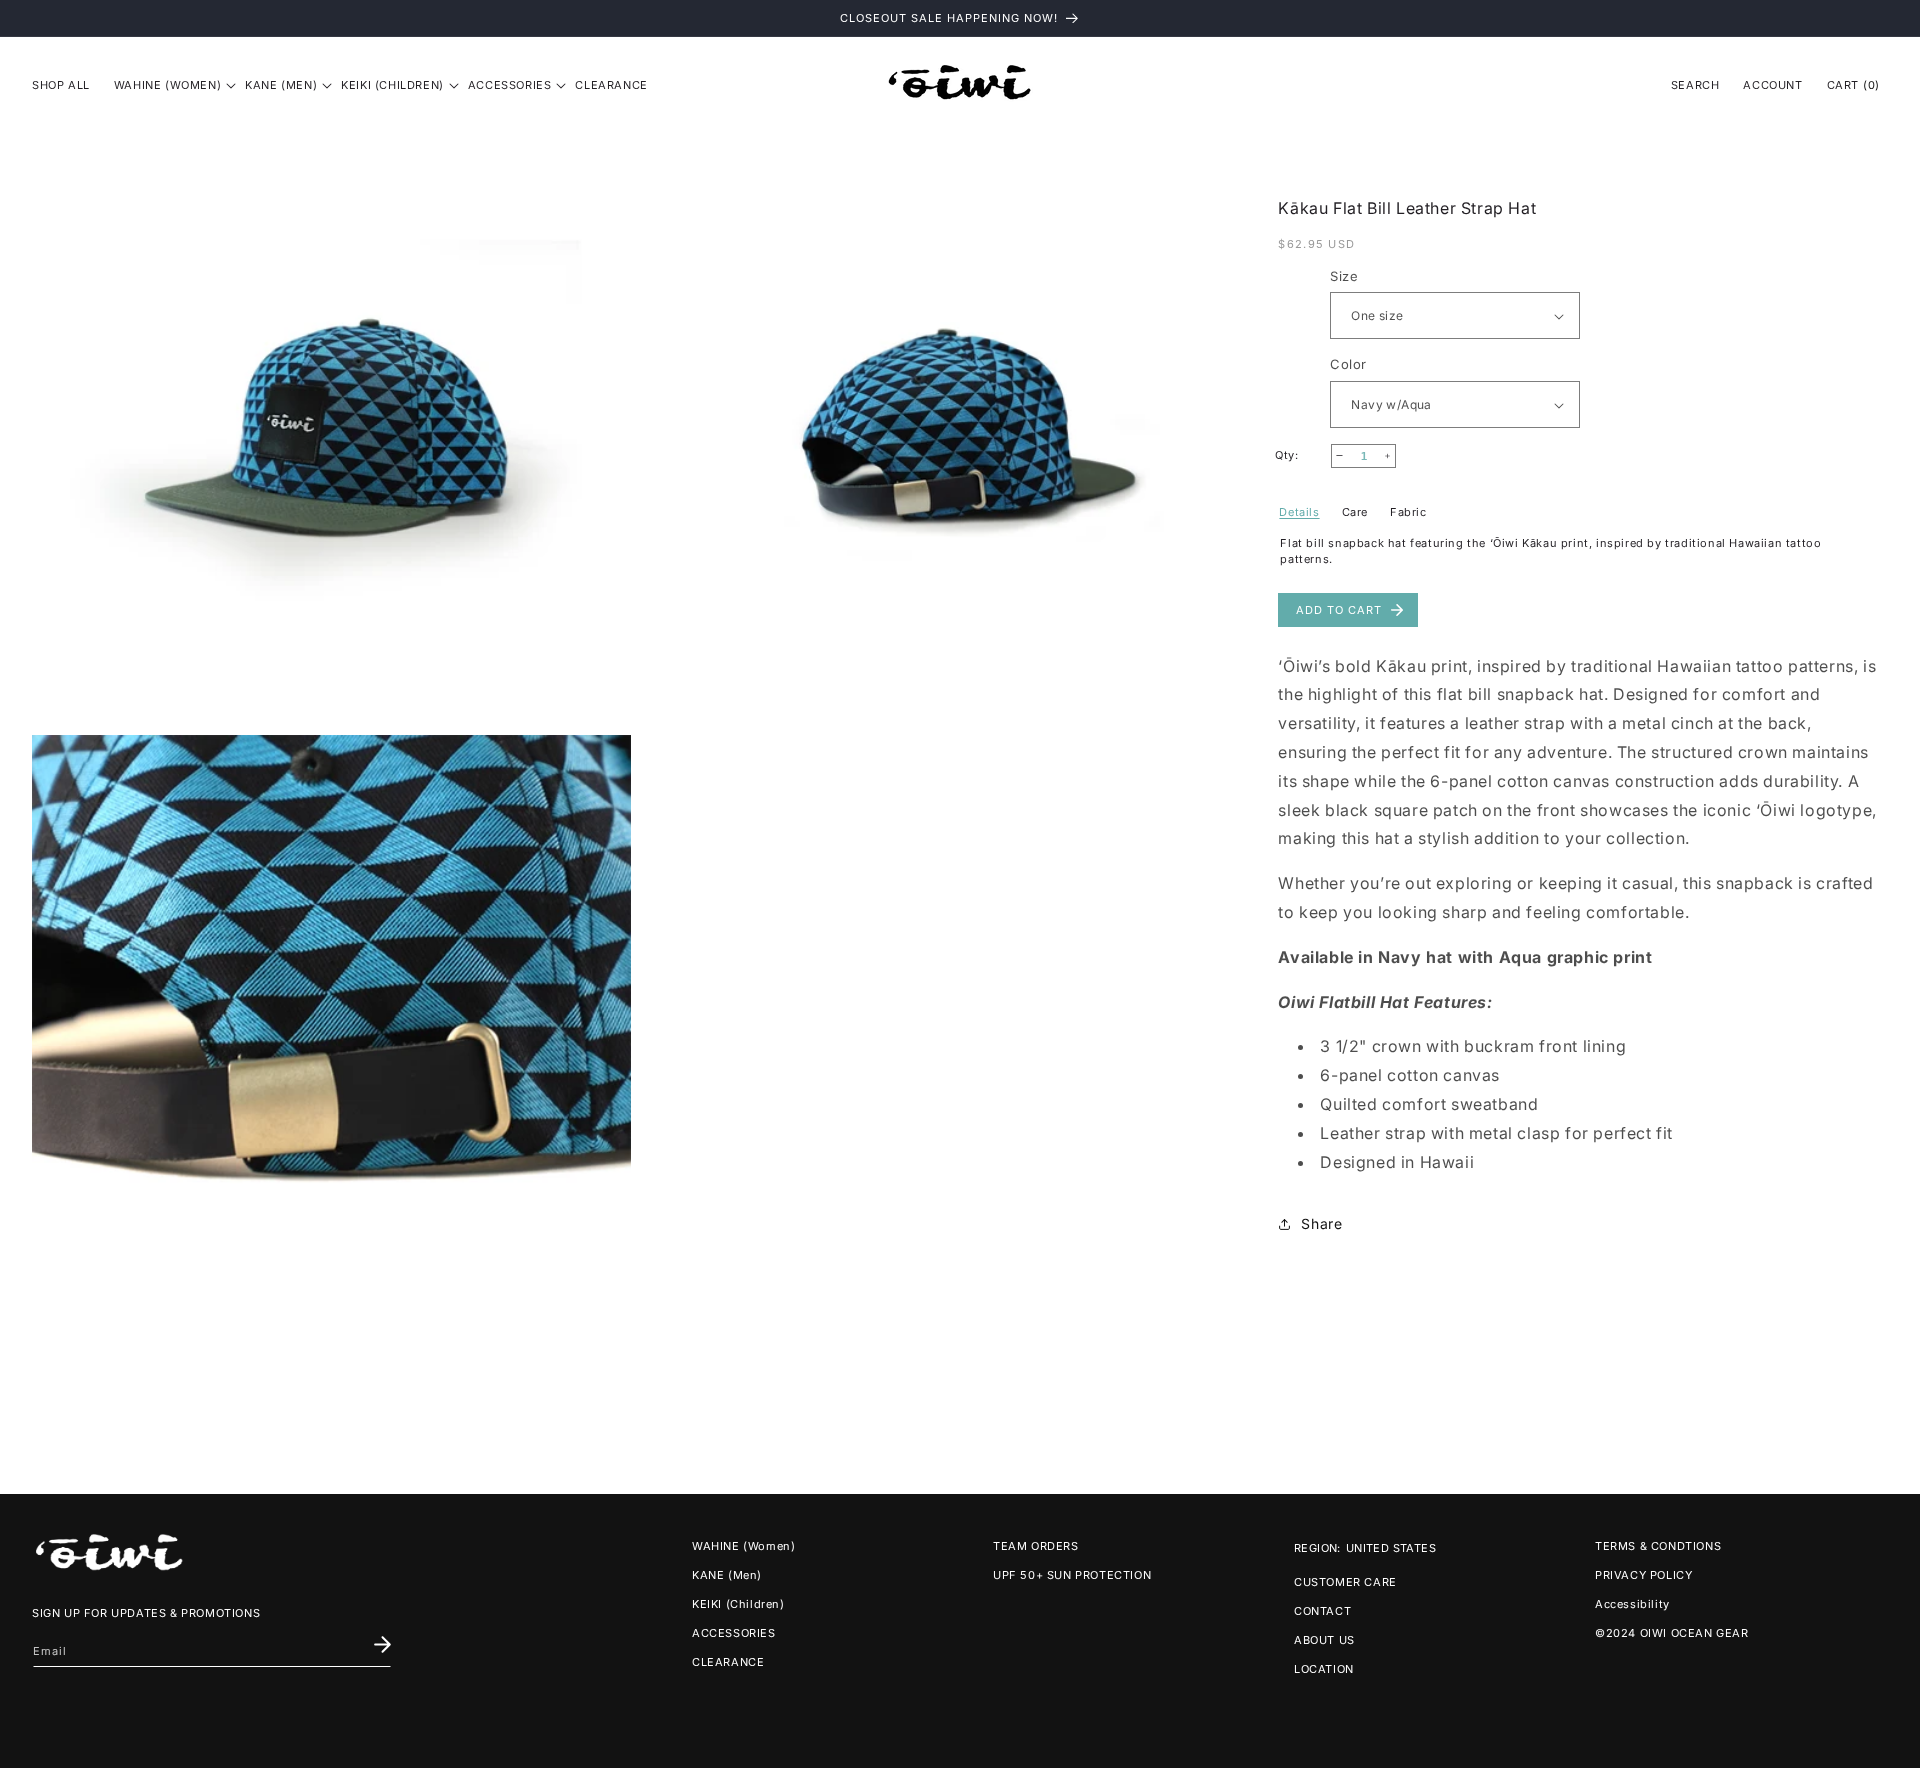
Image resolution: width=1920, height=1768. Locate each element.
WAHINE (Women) (743, 1546)
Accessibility (1632, 1604)
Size (1344, 276)
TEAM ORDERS (1036, 1546)
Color (1348, 365)
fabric (1408, 512)
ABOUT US (1324, 1640)
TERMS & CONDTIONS (1658, 1546)
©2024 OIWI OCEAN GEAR (1672, 1633)
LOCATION (1324, 1669)
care (1355, 512)
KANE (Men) (727, 1575)
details (1299, 512)
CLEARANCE (728, 1662)
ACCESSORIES (734, 1633)
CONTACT (1322, 1611)
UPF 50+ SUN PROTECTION (1072, 1575)
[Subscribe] (382, 1644)
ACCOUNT (1772, 85)
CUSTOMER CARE (1345, 1582)
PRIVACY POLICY (1643, 1575)
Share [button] (1321, 1223)
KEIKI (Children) (738, 1604)
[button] (167, 85)
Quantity (1303, 456)
